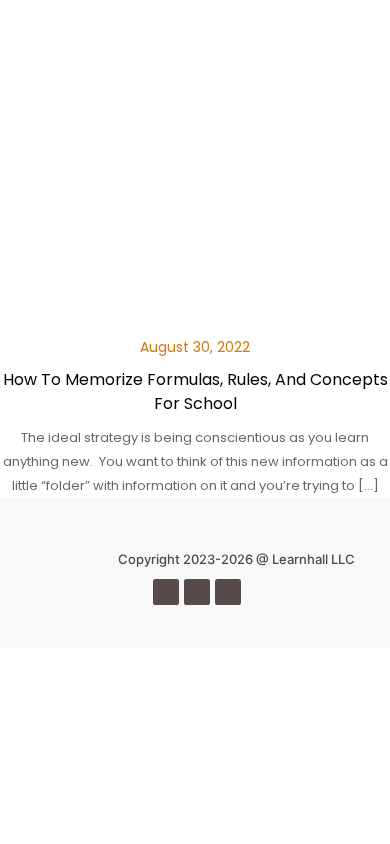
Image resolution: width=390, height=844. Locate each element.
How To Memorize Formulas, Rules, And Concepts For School (195, 391)
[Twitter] (197, 592)
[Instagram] (228, 592)
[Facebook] (166, 592)
